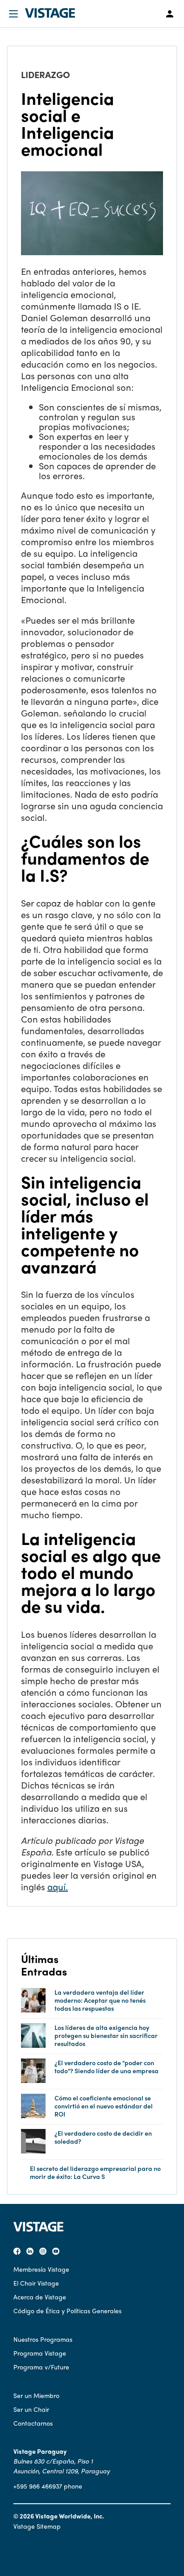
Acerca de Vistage (40, 2297)
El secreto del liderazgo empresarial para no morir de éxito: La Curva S (95, 2172)
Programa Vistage (40, 2353)
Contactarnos (33, 2423)
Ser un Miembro (36, 2395)
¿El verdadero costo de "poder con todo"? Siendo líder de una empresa (107, 2067)
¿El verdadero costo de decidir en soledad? (103, 2137)
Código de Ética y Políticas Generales (67, 2311)
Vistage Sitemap (37, 2526)
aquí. (58, 1886)
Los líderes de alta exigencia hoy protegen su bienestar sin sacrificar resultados (106, 2036)
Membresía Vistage (41, 2269)
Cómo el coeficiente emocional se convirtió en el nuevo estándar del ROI (104, 2106)
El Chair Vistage (36, 2283)
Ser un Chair (31, 2409)
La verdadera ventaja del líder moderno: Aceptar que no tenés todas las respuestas (100, 2000)
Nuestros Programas (43, 2339)
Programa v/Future (41, 2367)
